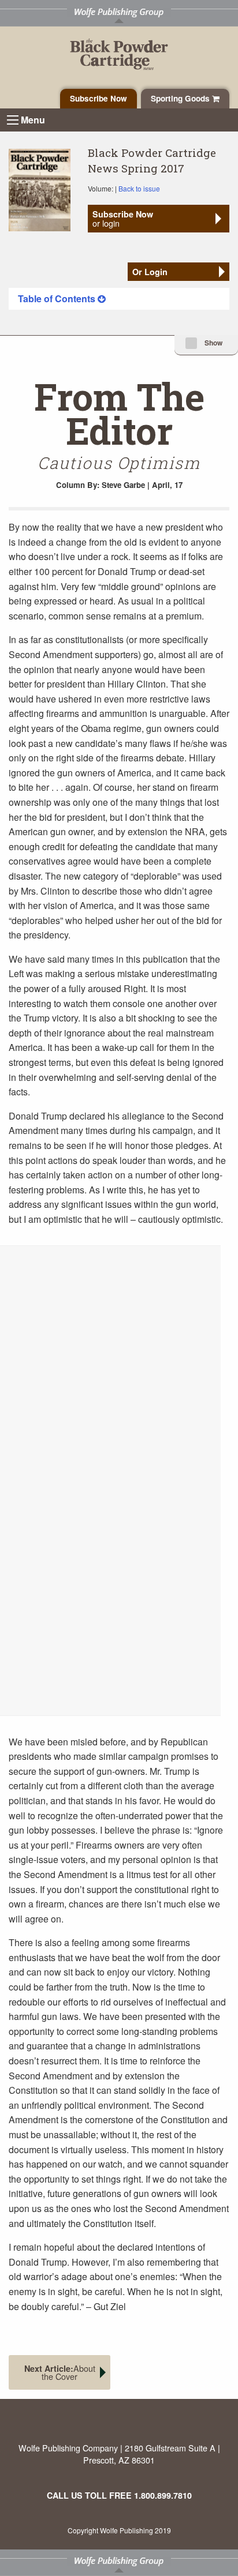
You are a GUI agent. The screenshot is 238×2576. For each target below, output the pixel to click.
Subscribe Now (98, 98)
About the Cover (60, 2372)
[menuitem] (119, 299)
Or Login (150, 272)
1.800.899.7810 (163, 2495)
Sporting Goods (181, 98)
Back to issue (139, 188)
